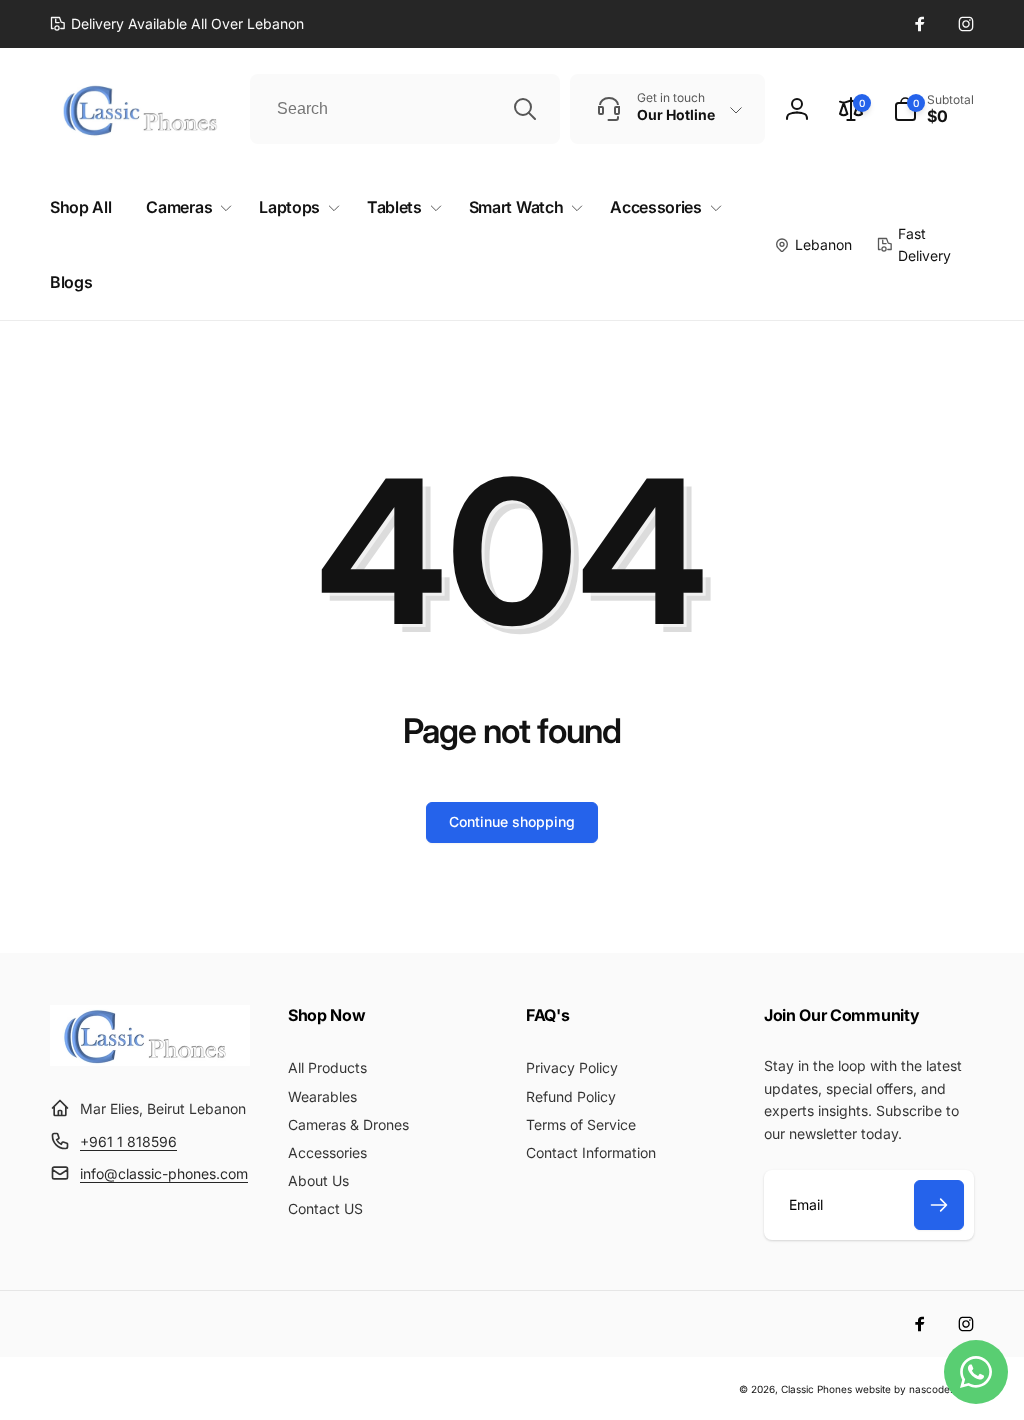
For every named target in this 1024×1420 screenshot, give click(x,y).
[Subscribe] (939, 1205)
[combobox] (405, 109)
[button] (933, 109)
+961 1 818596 (128, 1141)
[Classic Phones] (150, 1060)
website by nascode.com (914, 1389)
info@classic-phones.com (164, 1173)
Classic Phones (816, 1389)
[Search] (525, 109)
